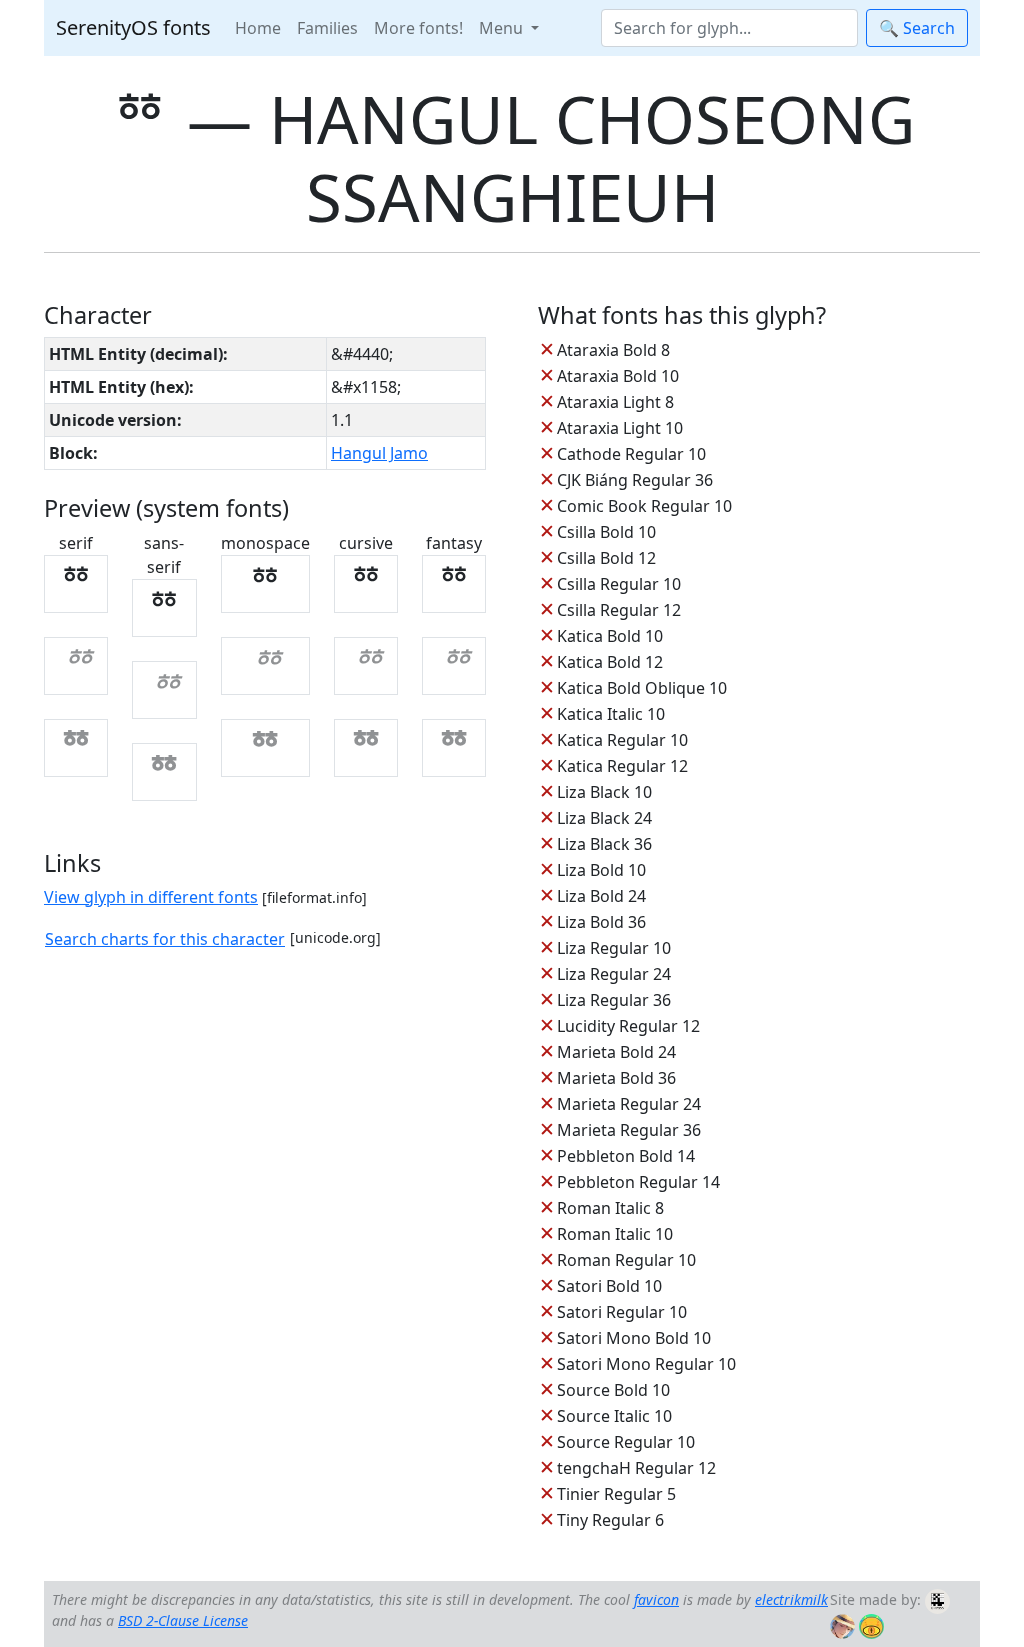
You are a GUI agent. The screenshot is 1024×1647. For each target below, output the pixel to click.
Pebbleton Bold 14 (626, 1156)
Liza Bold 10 (601, 870)
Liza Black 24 (604, 818)
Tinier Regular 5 (616, 1494)
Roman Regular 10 (626, 1260)
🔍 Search (917, 28)
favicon (656, 1599)
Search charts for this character (165, 939)
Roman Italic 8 (610, 1208)
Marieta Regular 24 (629, 1104)
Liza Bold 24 (601, 896)
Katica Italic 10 (611, 714)
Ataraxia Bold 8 (613, 350)
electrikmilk (791, 1599)
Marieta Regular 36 (629, 1130)
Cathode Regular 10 (631, 454)
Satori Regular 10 (622, 1312)
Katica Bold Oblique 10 (642, 688)
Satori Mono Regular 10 (646, 1364)
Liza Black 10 (604, 792)
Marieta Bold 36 (616, 1078)
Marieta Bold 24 (616, 1052)
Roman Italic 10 (615, 1234)
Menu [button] (503, 28)
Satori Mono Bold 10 (634, 1338)
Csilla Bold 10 (606, 532)
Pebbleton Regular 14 (638, 1182)
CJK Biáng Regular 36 (635, 480)
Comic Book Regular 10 (644, 506)
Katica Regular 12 (622, 766)
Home (258, 28)
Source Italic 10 (614, 1416)
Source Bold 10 (613, 1390)
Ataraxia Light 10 (620, 428)
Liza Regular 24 (614, 974)
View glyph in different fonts (151, 897)
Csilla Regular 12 (619, 610)
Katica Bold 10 (610, 636)
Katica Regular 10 (622, 740)
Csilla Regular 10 (619, 584)
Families (327, 28)
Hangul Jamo (379, 453)
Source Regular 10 (626, 1442)
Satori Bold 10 (609, 1286)
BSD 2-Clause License (183, 1620)
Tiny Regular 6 (610, 1520)
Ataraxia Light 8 (615, 402)
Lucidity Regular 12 (628, 1026)
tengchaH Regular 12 (636, 1468)
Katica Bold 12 (610, 662)
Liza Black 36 (604, 844)
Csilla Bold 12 (606, 558)
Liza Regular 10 (614, 948)
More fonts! (418, 28)
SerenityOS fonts (133, 27)
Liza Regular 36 (614, 1000)
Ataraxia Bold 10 (618, 376)
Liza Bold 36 (601, 922)
